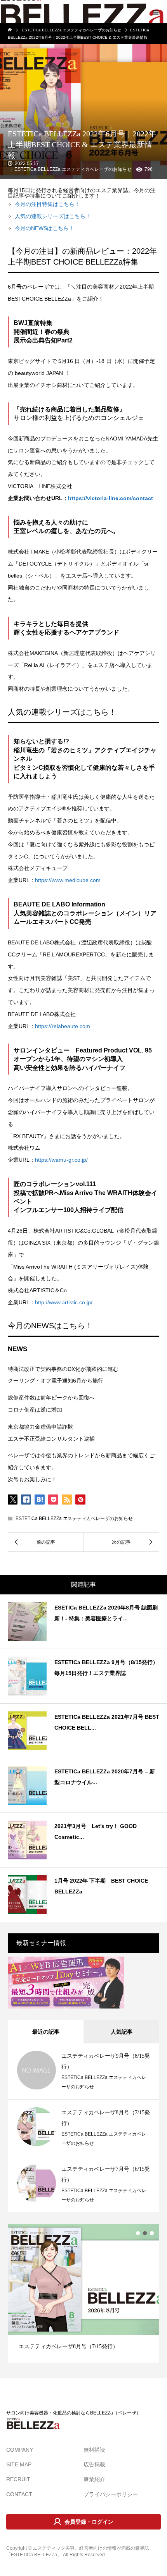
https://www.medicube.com (68, 880)
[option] (83, 2293)
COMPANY (20, 2450)
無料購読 (94, 2450)
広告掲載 (94, 2464)
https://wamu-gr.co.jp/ (61, 1160)
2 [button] (145, 2233)
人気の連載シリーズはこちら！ (53, 216)
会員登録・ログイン (89, 2522)
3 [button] (152, 2233)
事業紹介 (94, 2479)
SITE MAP (19, 2464)
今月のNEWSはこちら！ (44, 228)
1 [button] (138, 2233)
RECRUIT (18, 2479)
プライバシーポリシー (111, 2494)
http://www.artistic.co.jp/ (64, 1302)
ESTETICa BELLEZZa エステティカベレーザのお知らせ (73, 169)
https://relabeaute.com (63, 1026)
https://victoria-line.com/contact (110, 498)
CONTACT (19, 2494)
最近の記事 (46, 2032)
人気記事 (122, 2032)
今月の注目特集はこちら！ (47, 204)
